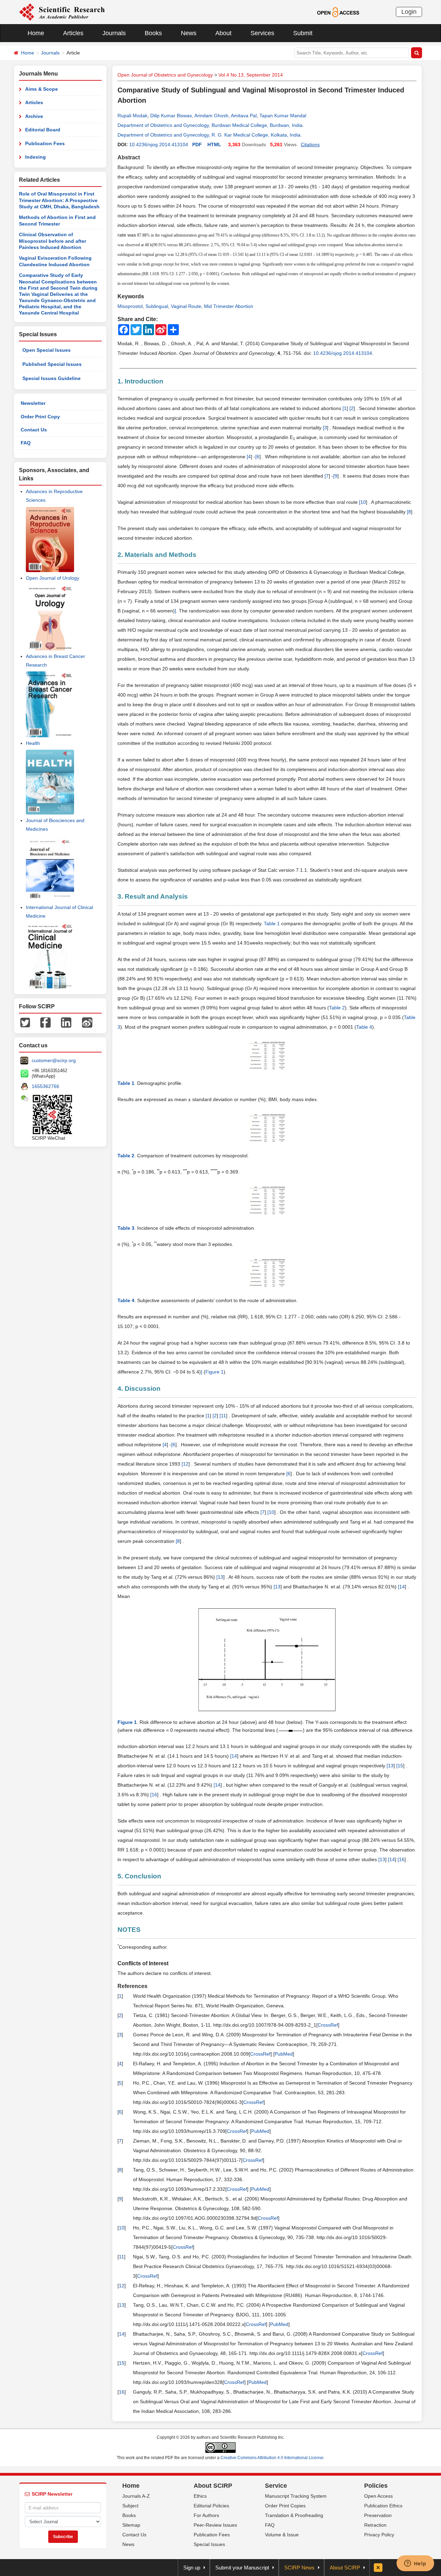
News (189, 33)
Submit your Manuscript (242, 2568)
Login (409, 12)
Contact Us (34, 430)
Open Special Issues (47, 350)
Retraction (375, 2525)
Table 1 (272, 923)
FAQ (26, 443)
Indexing (35, 157)
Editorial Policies (211, 2506)
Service (276, 2486)
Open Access (378, 2496)
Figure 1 (214, 1372)
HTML (214, 144)
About (223, 33)
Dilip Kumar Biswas (171, 116)
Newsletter (33, 403)
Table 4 (364, 1027)
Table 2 (337, 1008)
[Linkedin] (66, 1022)
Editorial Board (43, 130)
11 (223, 1416)
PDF (197, 144)
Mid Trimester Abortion (229, 306)
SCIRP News (299, 2568)
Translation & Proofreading (294, 2515)
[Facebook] (45, 1022)
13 (220, 1577)
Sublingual (157, 306)
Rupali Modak (132, 116)
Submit (303, 33)
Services (262, 33)
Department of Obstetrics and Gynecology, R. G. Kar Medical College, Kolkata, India (209, 135)
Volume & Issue (282, 2535)
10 (363, 502)
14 (402, 1587)
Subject (130, 2506)
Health (33, 743)
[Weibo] (87, 1022)
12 (186, 1464)
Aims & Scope (42, 89)
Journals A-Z (136, 2496)
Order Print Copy (40, 417)
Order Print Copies (285, 2506)
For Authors (206, 2515)
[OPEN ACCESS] (338, 12)
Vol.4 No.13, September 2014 (251, 75)
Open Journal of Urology (53, 578)
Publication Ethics (383, 2506)
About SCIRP (213, 2486)
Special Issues (209, 2544)
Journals (114, 33)
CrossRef (328, 2025)
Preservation (378, 2515)
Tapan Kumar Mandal (283, 116)
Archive (34, 116)
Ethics (200, 2496)
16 (154, 1795)
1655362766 (45, 1086)
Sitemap (131, 2525)
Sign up (192, 2568)
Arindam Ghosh (211, 116)
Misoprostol (130, 306)
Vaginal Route (186, 306)
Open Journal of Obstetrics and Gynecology (165, 75)
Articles (73, 33)
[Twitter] (25, 1022)
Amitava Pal (244, 116)
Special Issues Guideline (52, 378)
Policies (376, 2486)
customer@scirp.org (54, 1060)
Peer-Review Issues (215, 2525)
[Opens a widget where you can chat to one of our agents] (415, 2564)
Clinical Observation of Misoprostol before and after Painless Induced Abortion (53, 241)
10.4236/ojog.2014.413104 (159, 144)
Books (153, 33)
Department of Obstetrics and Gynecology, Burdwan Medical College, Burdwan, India (210, 125)
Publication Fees (45, 143)
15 (400, 1766)
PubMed (284, 2054)
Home (36, 33)
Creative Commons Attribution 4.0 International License (272, 2458)
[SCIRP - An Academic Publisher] (62, 12)
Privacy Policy (379, 2535)
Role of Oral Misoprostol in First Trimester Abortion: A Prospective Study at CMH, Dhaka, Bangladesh (59, 200)
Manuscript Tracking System (296, 2496)
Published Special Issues (52, 364)
